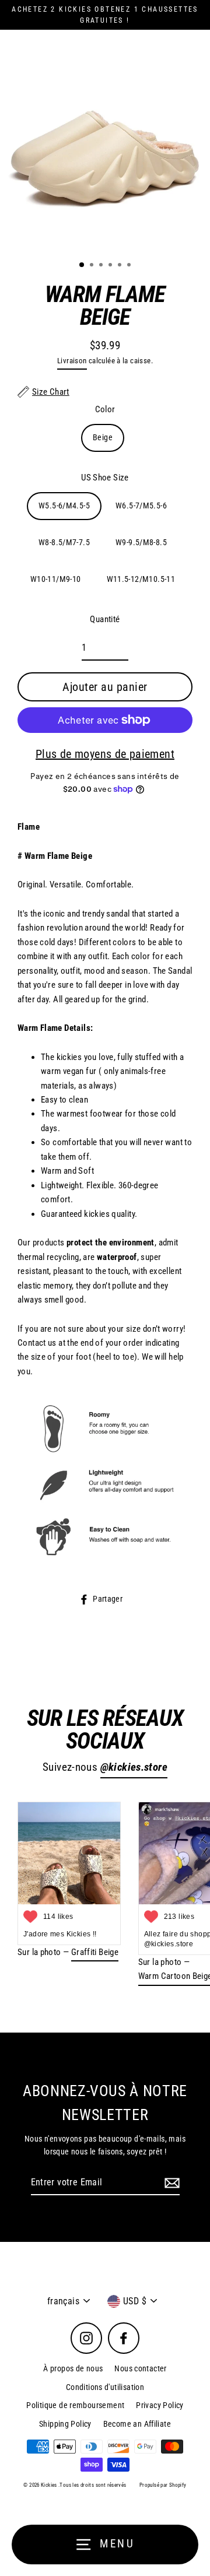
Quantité (105, 619)
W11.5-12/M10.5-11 (141, 579)
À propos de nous (73, 2368)
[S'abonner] (170, 2183)
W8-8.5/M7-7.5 (64, 542)
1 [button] (82, 265)
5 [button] (121, 266)
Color (105, 409)
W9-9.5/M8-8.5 (141, 542)
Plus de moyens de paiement (105, 754)
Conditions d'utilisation (105, 2387)
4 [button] (111, 266)
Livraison (72, 361)
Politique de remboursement (75, 2405)
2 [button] (93, 266)
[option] (105, 146)
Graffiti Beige (95, 1952)
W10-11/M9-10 (56, 579)
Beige (103, 437)
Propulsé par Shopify (163, 2485)
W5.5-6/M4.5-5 (64, 506)
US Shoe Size (105, 478)
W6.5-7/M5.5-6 (141, 506)
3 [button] (102, 266)
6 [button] (130, 266)
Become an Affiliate (137, 2424)
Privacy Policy (160, 2405)
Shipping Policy (65, 2424)
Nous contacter (140, 2368)
